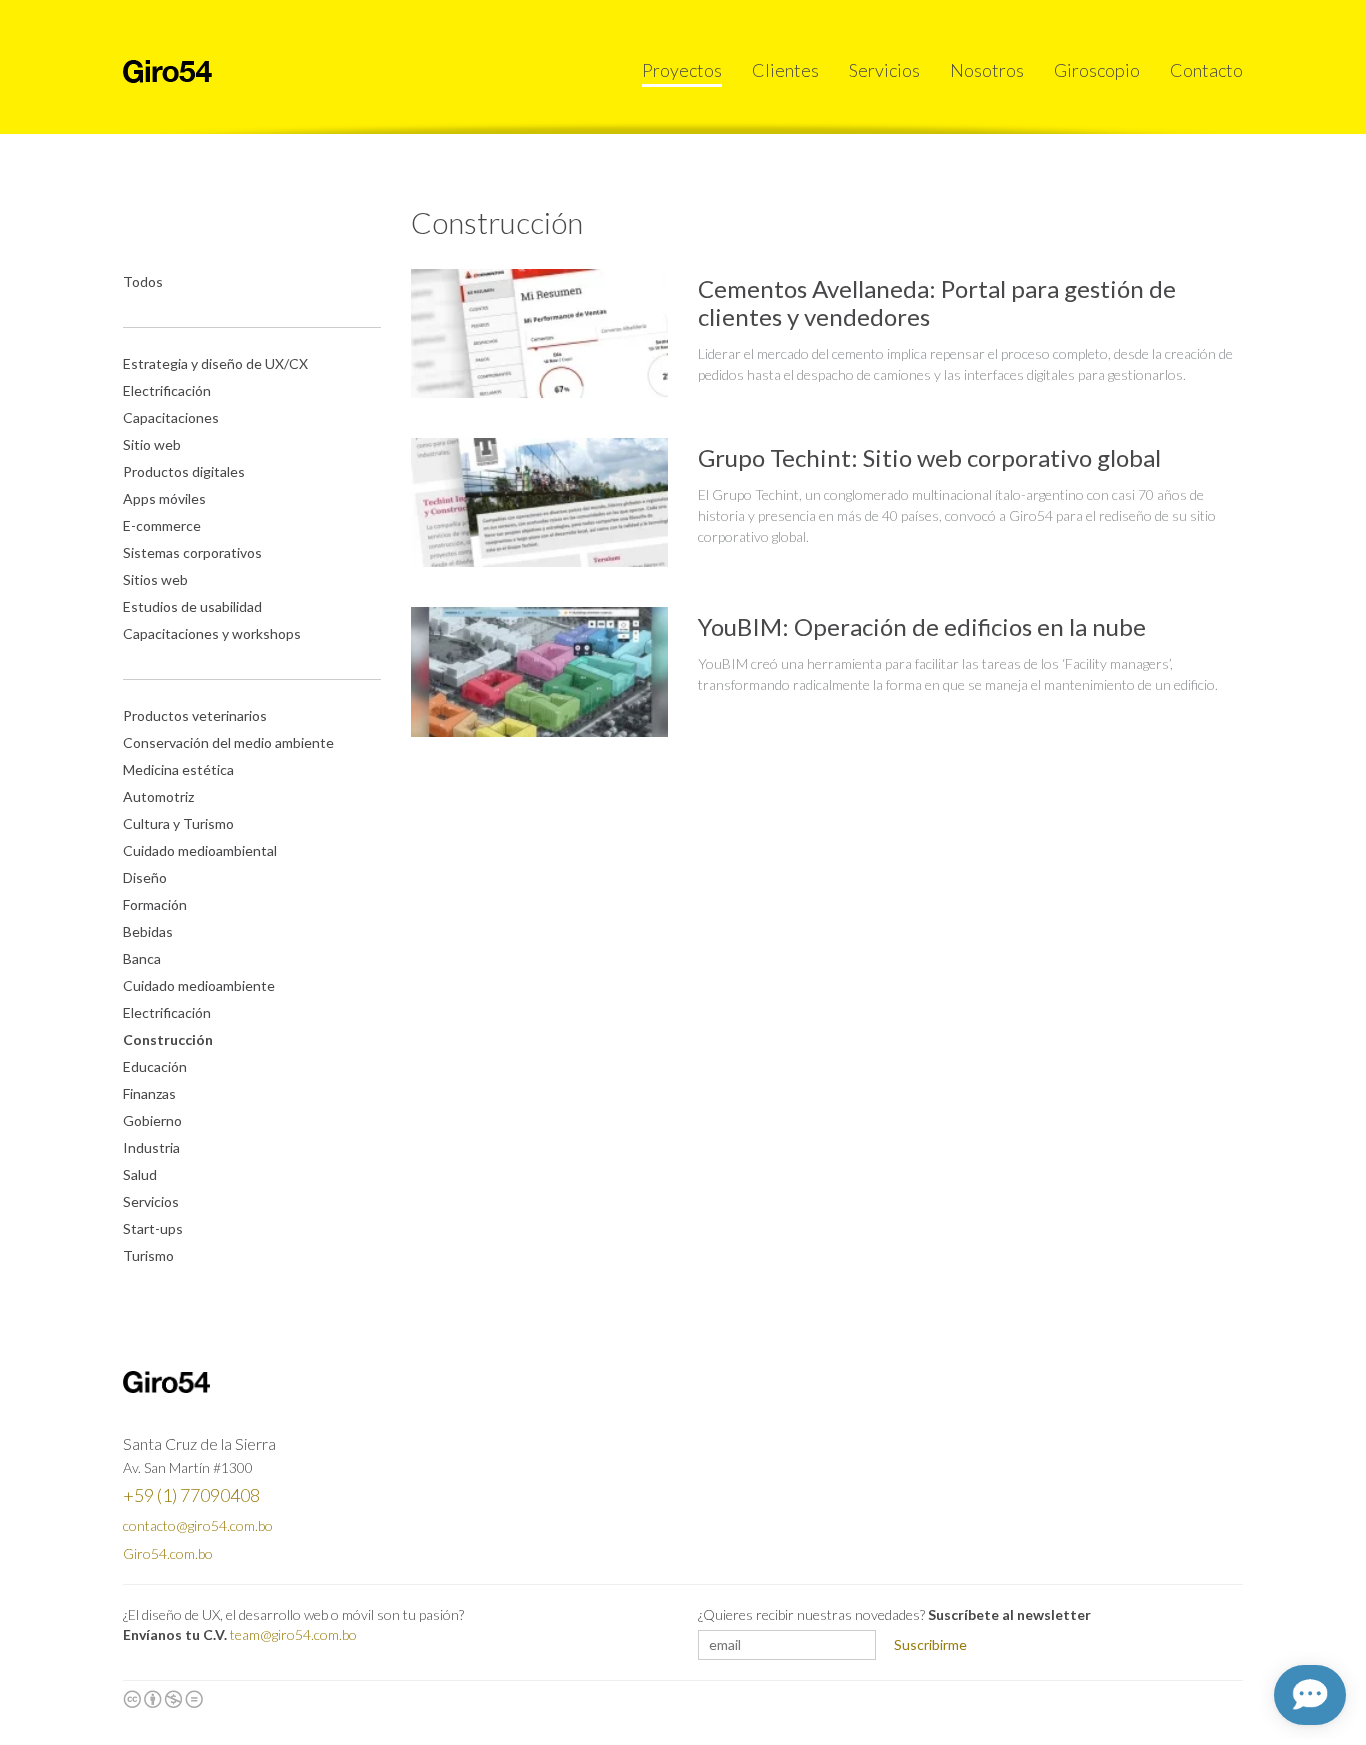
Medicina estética (178, 769)
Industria (151, 1147)
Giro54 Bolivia (167, 71)
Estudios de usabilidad (192, 606)
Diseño (145, 877)
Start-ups (153, 1228)
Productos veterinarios (195, 715)
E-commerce (162, 525)
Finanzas (149, 1093)
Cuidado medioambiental (200, 850)
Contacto (1206, 70)
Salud (140, 1174)
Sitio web (152, 444)
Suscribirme (930, 1644)
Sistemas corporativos (192, 552)
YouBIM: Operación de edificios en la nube (922, 626)
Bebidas (148, 931)
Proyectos (682, 70)
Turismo (148, 1255)
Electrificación (167, 390)
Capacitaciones (171, 417)
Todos (143, 281)
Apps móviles (164, 498)
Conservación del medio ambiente (228, 742)
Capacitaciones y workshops (212, 633)
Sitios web (155, 579)
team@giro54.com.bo (293, 1634)
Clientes (785, 70)
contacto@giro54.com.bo (198, 1525)
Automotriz (158, 796)
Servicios (884, 70)
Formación (155, 904)
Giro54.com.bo (168, 1553)
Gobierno (152, 1120)
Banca (142, 958)
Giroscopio (1097, 70)
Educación (155, 1066)
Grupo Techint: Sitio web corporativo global (929, 457)
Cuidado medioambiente (199, 985)
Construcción (168, 1039)
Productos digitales (184, 471)
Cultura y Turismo (178, 823)
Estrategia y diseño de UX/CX (215, 363)
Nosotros (987, 70)
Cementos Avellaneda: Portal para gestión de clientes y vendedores (937, 302)
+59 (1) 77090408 (191, 1495)
